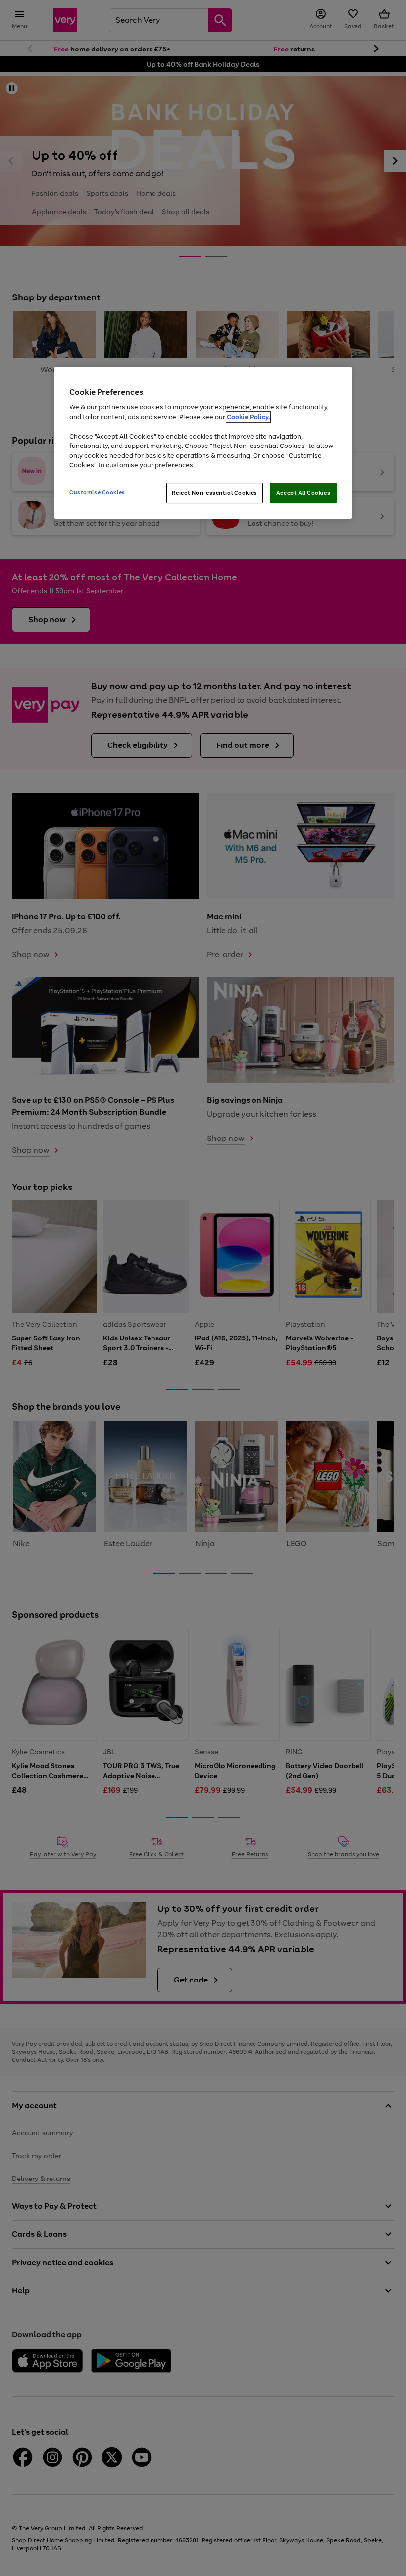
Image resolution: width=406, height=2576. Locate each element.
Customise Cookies (97, 492)
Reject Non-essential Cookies (215, 493)
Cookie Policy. (248, 417)
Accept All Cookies (303, 493)
